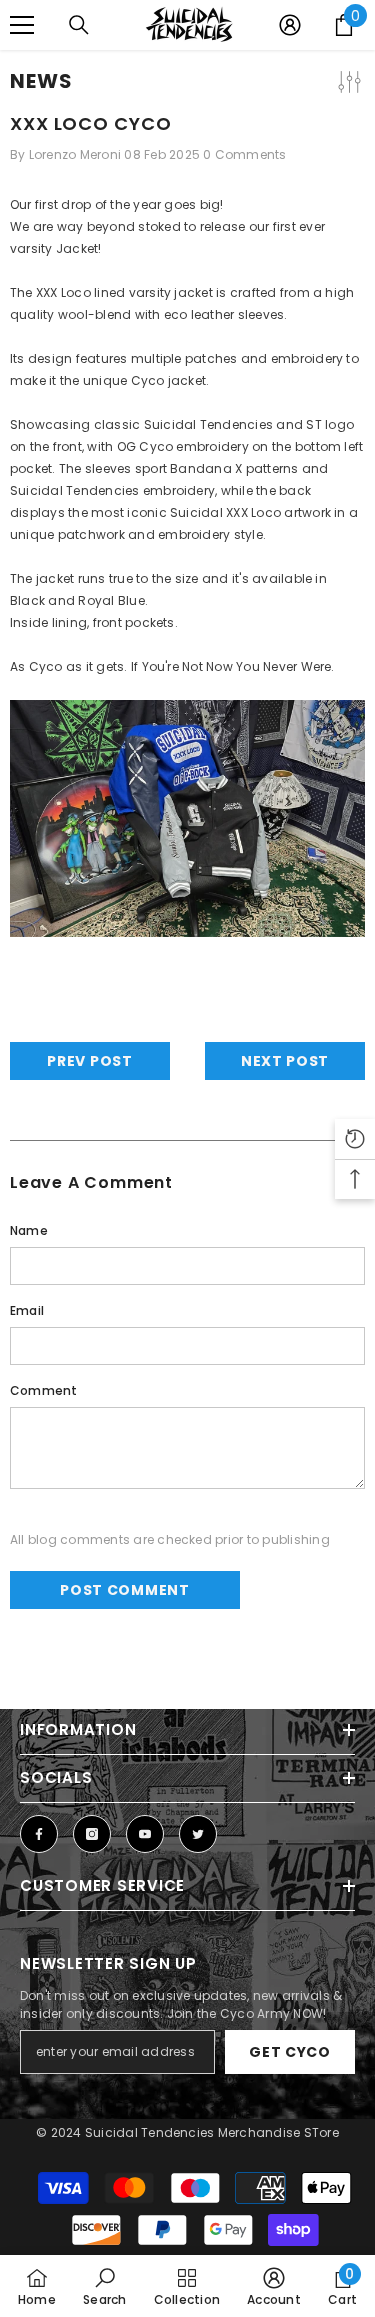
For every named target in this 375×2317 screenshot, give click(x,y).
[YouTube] (145, 1834)
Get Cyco (290, 2052)
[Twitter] (198, 1834)
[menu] (22, 25)
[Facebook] (39, 1834)
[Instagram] (92, 1834)
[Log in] (290, 25)
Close (357, 69)
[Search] (79, 25)
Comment (44, 1390)
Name (29, 1230)
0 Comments (244, 154)
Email (27, 1310)
